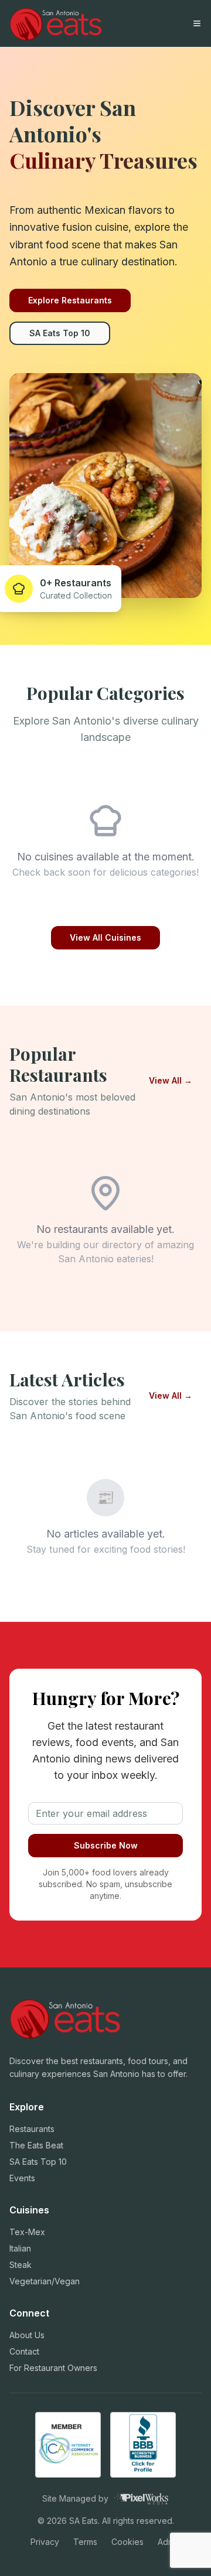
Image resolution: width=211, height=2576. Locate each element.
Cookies (127, 2542)
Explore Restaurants (70, 300)
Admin (169, 2542)
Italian (20, 2248)
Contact (24, 2351)
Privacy (45, 2542)
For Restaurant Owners (53, 2368)
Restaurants (32, 2129)
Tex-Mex (27, 2232)
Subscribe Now (106, 1845)
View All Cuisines (105, 937)
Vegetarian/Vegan (45, 2281)
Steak (21, 2265)
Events (22, 2178)
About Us (27, 2335)
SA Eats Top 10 (60, 333)
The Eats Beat (36, 2145)
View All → (171, 1080)
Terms (85, 2542)
